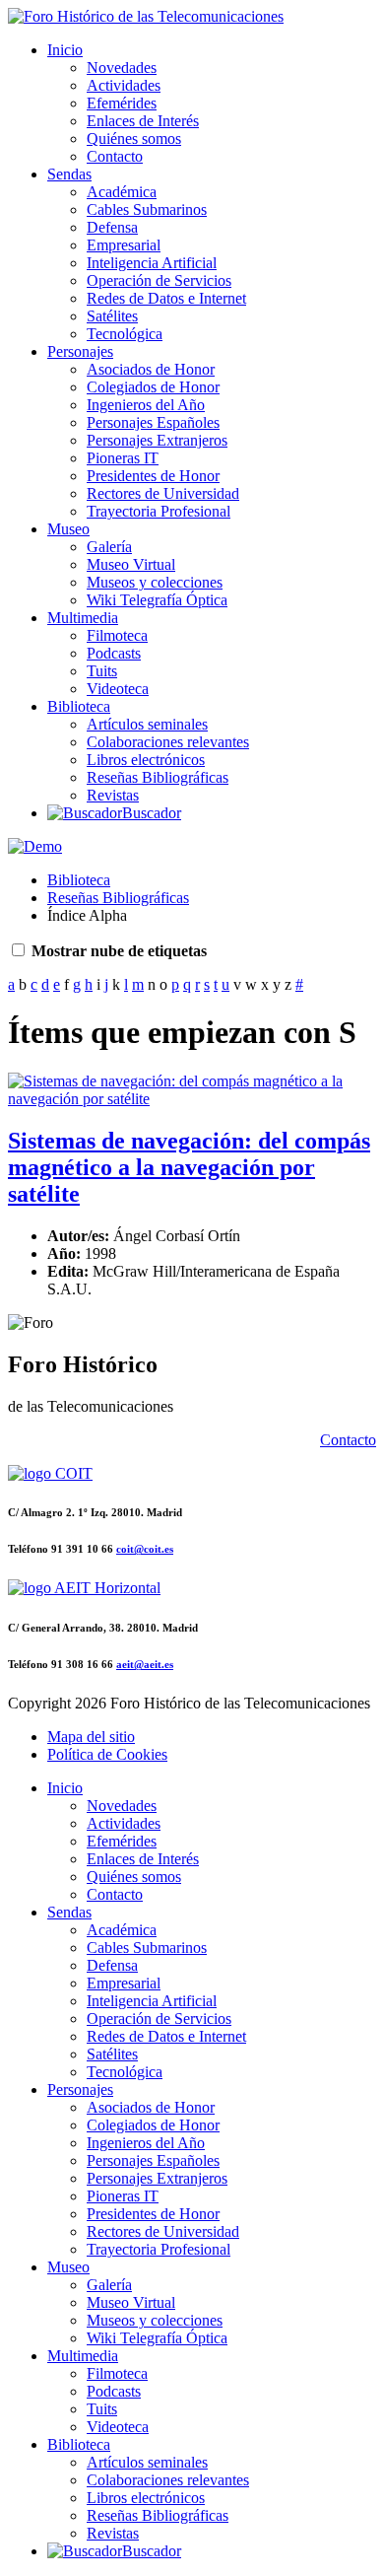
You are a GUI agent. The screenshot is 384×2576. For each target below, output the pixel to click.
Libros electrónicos (146, 760)
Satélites (112, 316)
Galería (109, 547)
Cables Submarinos (147, 209)
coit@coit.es (145, 1549)
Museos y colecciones (155, 582)
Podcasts (114, 653)
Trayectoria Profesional (159, 511)
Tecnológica (125, 334)
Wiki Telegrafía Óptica (157, 600)
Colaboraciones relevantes (168, 742)
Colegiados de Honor (153, 387)
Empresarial (124, 245)
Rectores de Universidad (163, 493)
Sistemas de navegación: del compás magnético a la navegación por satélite (189, 1167)
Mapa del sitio (91, 1737)
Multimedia (83, 618)
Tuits (102, 671)
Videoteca (118, 689)
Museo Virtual (131, 564)
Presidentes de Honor (153, 476)
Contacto (115, 156)
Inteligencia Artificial (152, 263)
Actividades (124, 85)
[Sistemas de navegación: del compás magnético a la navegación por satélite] (192, 1099)
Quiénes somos (134, 139)
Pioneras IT (123, 458)
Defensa (112, 227)
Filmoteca (117, 635)
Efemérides (122, 103)
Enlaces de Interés (143, 121)
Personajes (80, 351)
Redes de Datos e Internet (166, 298)
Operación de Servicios (159, 280)
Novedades (122, 68)
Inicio (65, 50)
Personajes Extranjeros (157, 440)
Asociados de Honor (151, 369)
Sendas (69, 174)
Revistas (113, 795)
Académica (122, 192)
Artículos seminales (147, 724)
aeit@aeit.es (145, 1664)
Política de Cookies (107, 1754)
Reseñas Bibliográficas (158, 777)
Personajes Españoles (153, 422)
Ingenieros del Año (146, 405)
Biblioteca (79, 706)
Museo (68, 529)
